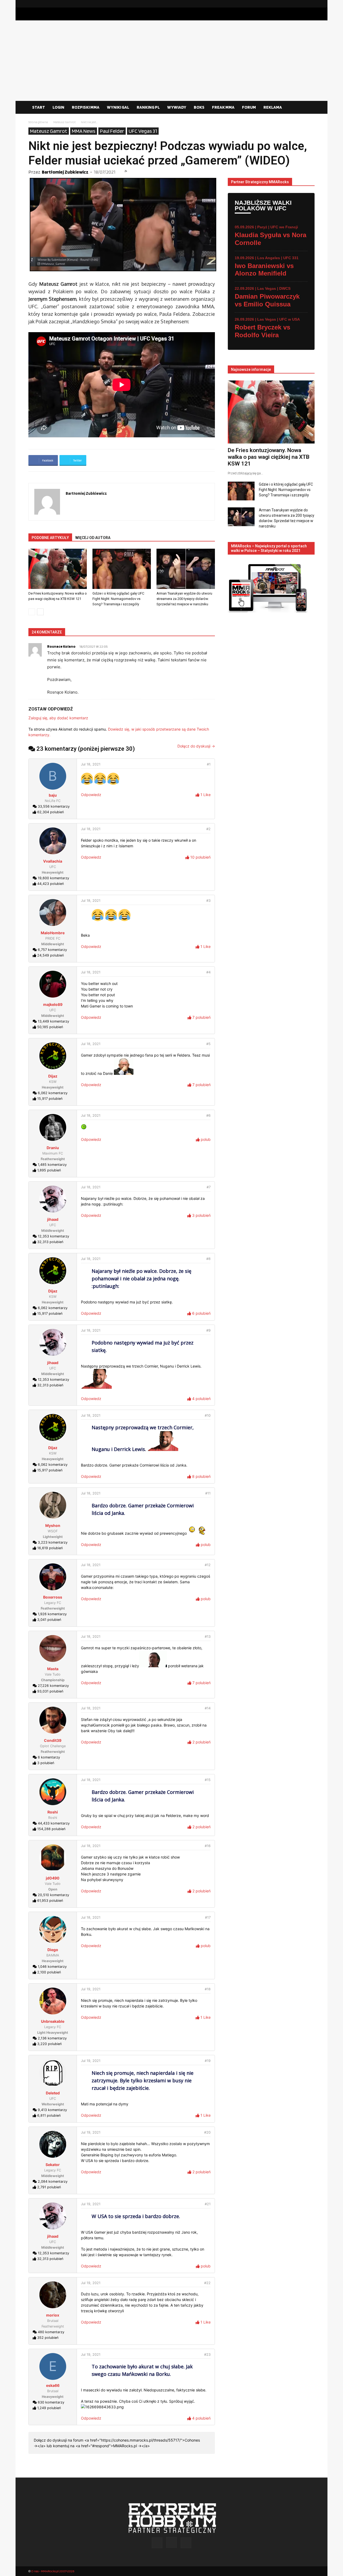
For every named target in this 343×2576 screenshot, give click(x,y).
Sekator (53, 2165)
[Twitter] (311, 4)
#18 (208, 1989)
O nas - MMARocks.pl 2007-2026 (53, 2571)
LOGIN (58, 107)
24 (126, 171)
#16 (208, 1846)
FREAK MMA (223, 107)
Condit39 (53, 1740)
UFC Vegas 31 (143, 131)
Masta (53, 1669)
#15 (208, 1780)
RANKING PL (148, 107)
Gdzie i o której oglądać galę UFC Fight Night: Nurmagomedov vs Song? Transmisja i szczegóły (118, 599)
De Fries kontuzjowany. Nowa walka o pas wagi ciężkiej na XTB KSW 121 (269, 457)
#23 (207, 2355)
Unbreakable (53, 2021)
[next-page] (40, 612)
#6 (208, 1115)
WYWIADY (177, 107)
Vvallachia (53, 861)
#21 (208, 2204)
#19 (208, 2061)
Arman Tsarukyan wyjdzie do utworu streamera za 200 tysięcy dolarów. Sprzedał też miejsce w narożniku (184, 599)
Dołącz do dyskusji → (196, 746)
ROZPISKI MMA (86, 107)
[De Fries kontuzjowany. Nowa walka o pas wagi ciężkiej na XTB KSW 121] (58, 569)
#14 (208, 1708)
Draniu (53, 1148)
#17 (208, 1917)
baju (53, 795)
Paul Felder (112, 131)
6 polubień (201, 1313)
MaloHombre (53, 933)
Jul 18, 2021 (91, 764)
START (39, 107)
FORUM (249, 107)
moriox (53, 2315)
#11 (208, 1493)
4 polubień (201, 1399)
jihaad (53, 1219)
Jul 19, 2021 (91, 1989)
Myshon (53, 1525)
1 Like (205, 795)
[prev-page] (32, 612)
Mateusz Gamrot (64, 122)
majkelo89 (53, 1004)
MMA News (84, 131)
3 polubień (201, 1215)
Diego (53, 1950)
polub (205, 1139)
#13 (208, 1637)
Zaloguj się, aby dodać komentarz (58, 718)
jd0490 (53, 1878)
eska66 (53, 2385)
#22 (207, 2283)
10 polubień (200, 857)
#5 (208, 1044)
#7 (209, 1187)
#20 (207, 2132)
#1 (209, 764)
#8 (208, 1259)
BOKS (199, 107)
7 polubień (201, 1017)
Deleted (53, 2093)
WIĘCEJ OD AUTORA (93, 538)
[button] (308, 108)
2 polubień (201, 1742)
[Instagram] (302, 4)
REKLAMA (273, 107)
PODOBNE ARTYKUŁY (50, 538)
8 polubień (201, 1476)
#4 (208, 972)
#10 (208, 1415)
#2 (208, 829)
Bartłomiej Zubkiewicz (65, 172)
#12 (208, 1565)
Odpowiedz (91, 795)
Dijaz (53, 1076)
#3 (208, 901)
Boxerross (53, 1597)
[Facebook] (293, 4)
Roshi (53, 1812)
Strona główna (38, 122)
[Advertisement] (171, 61)
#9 (208, 1330)
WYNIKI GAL (118, 107)
